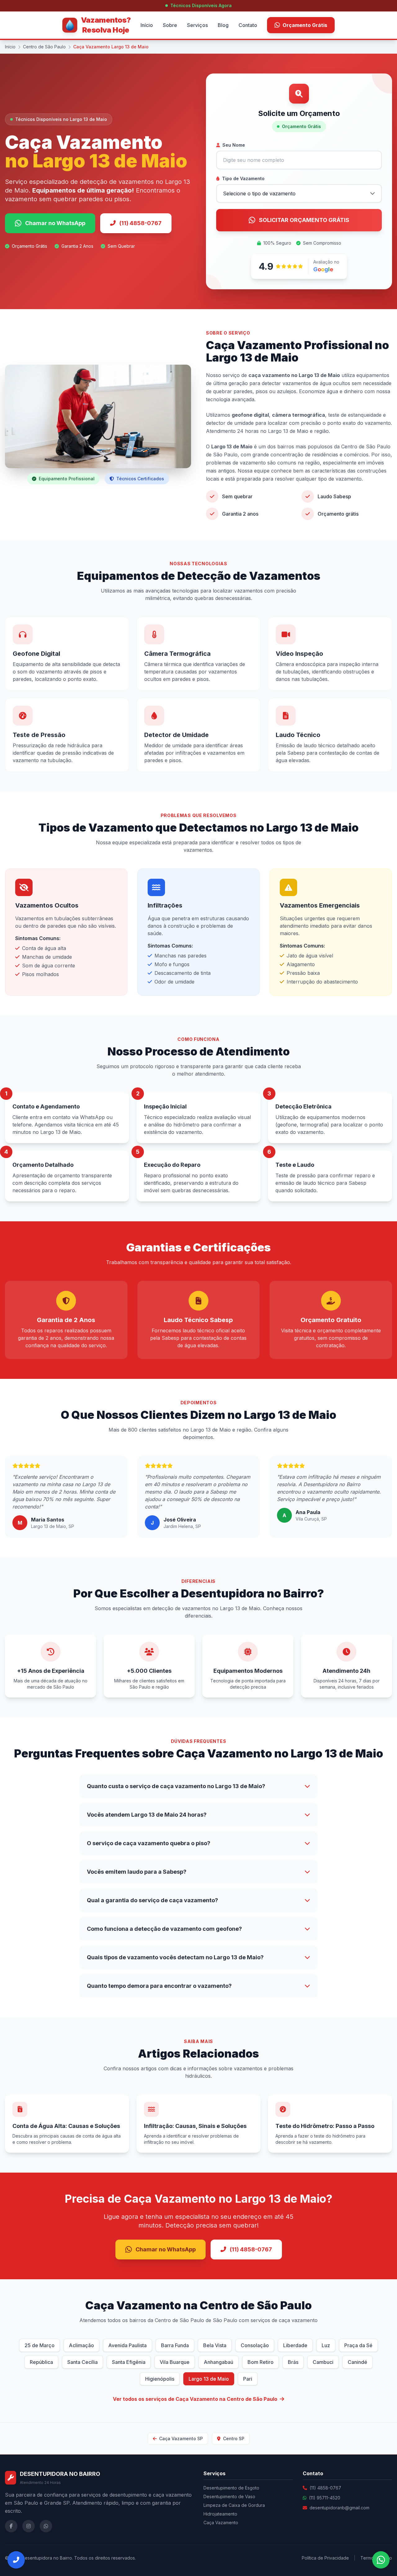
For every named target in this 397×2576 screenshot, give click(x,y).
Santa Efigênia (129, 2362)
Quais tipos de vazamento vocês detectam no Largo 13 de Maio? (175, 1957)
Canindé (357, 2362)
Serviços (197, 25)
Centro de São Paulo (44, 47)
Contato (248, 25)
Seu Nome (234, 145)
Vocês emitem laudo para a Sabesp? (137, 1872)
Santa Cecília (83, 2362)
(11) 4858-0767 (141, 223)
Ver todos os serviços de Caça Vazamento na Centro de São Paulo (195, 2399)
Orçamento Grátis (305, 25)
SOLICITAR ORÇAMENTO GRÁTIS (304, 220)
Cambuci (323, 2362)
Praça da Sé (358, 2345)
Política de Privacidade (325, 2558)
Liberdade (295, 2345)
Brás (293, 2362)
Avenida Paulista (127, 2345)
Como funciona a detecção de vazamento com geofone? (164, 1929)
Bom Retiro (261, 2362)
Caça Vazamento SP (180, 2438)
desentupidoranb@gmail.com (339, 2508)
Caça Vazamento (221, 2523)
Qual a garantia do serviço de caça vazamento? (152, 1900)
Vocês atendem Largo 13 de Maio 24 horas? (147, 1815)
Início (147, 25)
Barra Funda (175, 2345)
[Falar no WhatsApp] (381, 2560)
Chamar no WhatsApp (55, 223)
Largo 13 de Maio (209, 2379)
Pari (248, 2379)
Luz (326, 2345)
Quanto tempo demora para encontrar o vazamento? (159, 1986)
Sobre (170, 25)
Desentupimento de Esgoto (231, 2488)
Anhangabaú (219, 2362)
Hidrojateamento (220, 2514)
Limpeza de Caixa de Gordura (234, 2505)
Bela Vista (215, 2345)
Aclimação (81, 2345)
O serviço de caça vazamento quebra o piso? (149, 1843)
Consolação (255, 2345)
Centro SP (233, 2438)
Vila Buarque (175, 2362)
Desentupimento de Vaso (229, 2496)
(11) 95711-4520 (325, 2498)
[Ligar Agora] (16, 2560)
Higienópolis (160, 2379)
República (41, 2362)
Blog (223, 25)
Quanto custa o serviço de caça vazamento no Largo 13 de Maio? (176, 1786)
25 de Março (40, 2345)
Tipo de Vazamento (243, 178)
